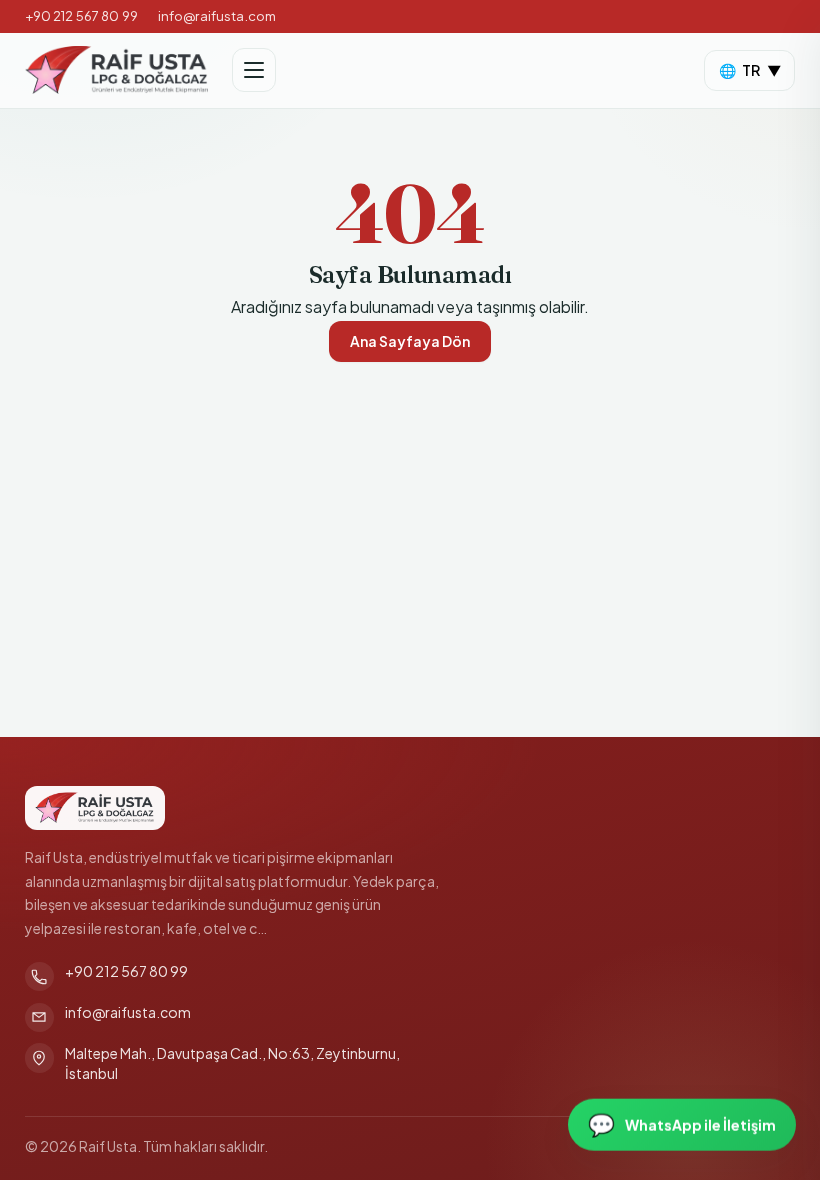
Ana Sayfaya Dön (410, 341)
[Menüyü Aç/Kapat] (254, 70)
